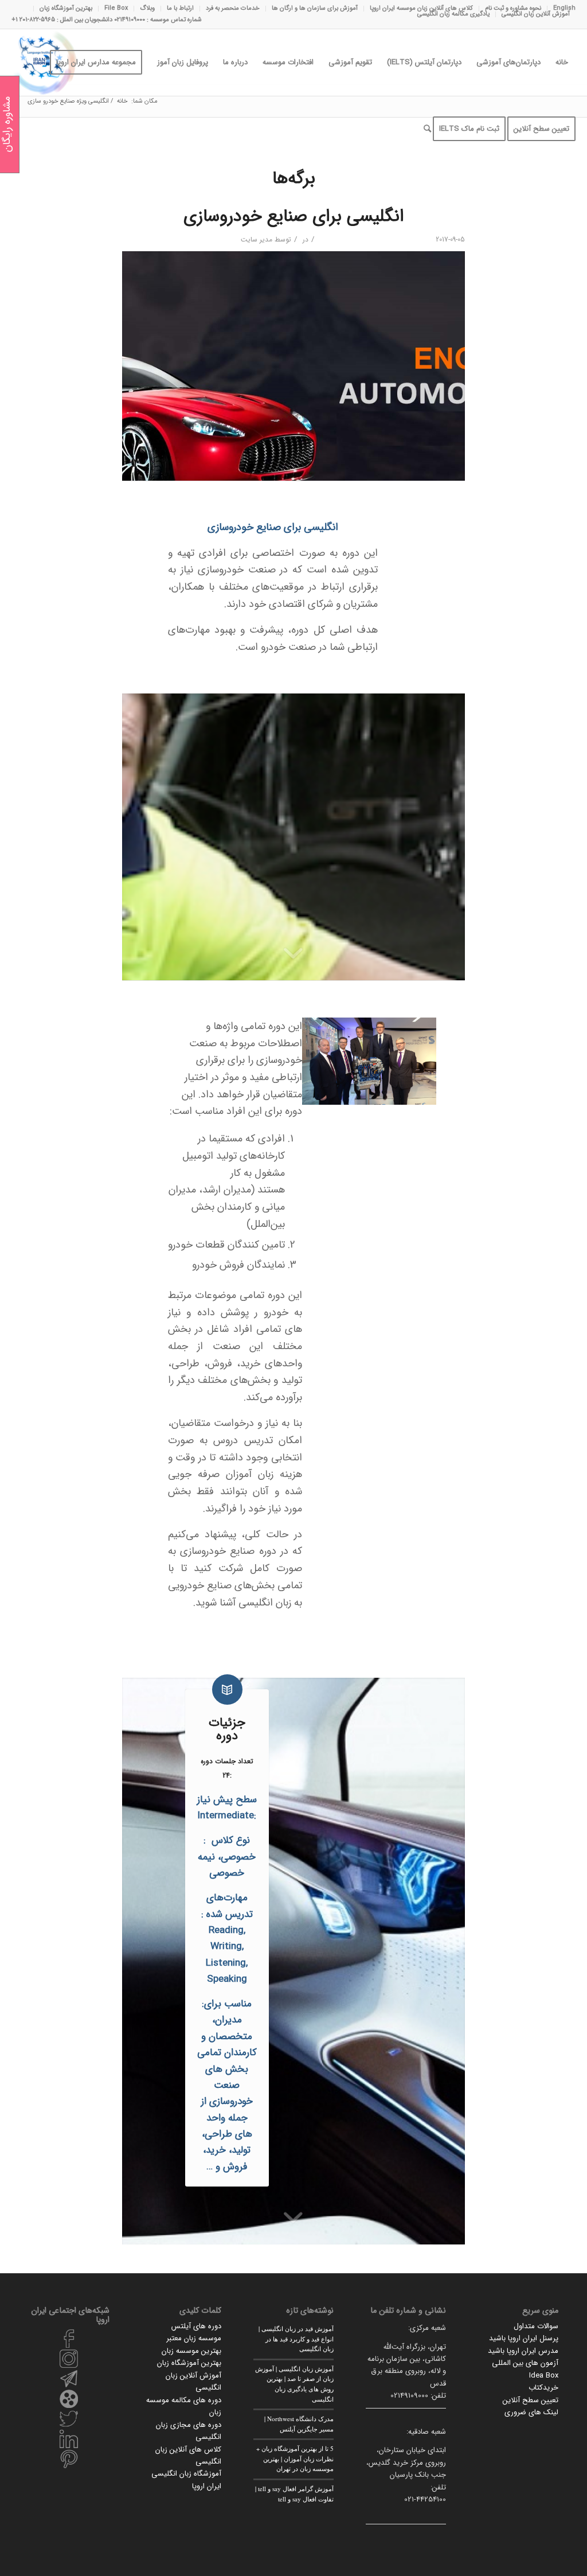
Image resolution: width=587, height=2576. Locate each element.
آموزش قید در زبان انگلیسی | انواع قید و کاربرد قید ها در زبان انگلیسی (296, 2339)
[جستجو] (427, 129)
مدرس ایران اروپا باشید (523, 2351)
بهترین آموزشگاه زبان (189, 2363)
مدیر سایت (257, 239)
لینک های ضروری (531, 2412)
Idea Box (544, 2376)
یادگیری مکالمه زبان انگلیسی (453, 14)
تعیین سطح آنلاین (531, 2400)
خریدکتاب (543, 2388)
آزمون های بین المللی (525, 2363)
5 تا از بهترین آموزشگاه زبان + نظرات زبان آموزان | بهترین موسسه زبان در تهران (295, 2458)
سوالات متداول (536, 2326)
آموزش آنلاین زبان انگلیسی (536, 14)
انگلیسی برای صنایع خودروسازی (293, 217)
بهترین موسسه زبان (191, 2351)
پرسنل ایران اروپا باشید (524, 2338)
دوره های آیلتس (196, 2326)
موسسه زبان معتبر (194, 2338)
